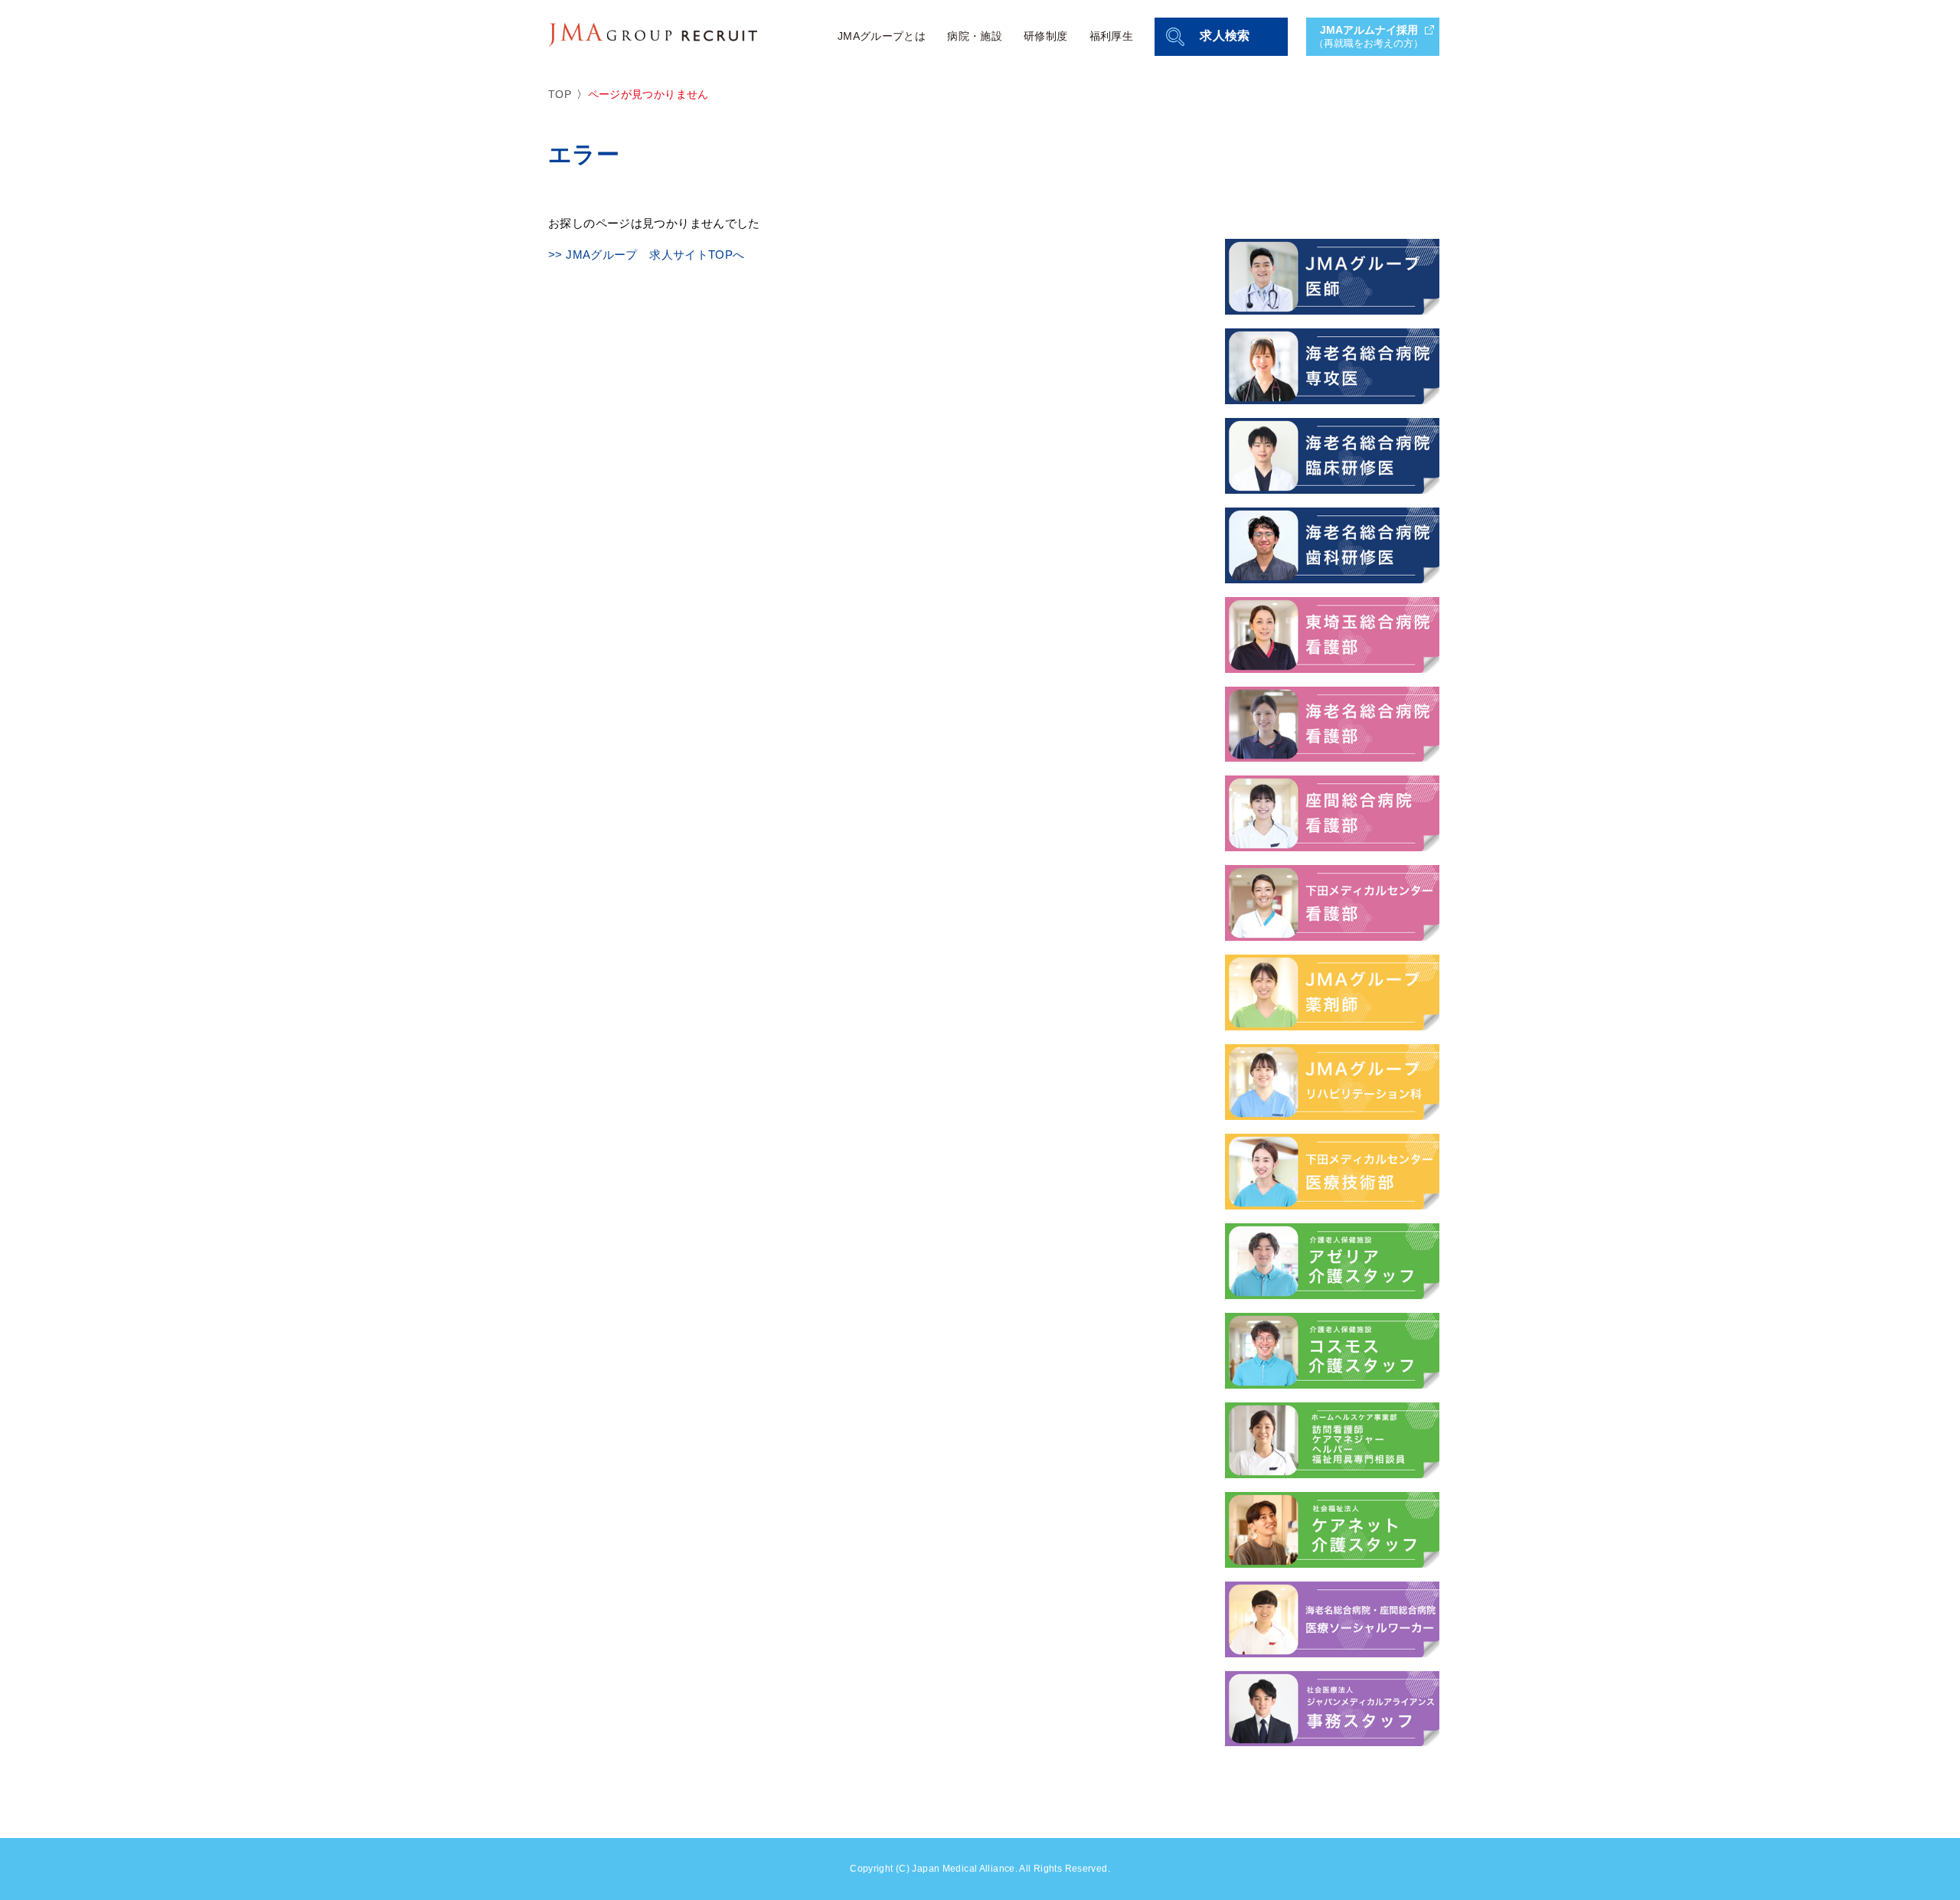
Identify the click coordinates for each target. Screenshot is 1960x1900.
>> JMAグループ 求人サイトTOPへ (647, 255)
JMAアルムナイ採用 (1369, 36)
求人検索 (1225, 36)
